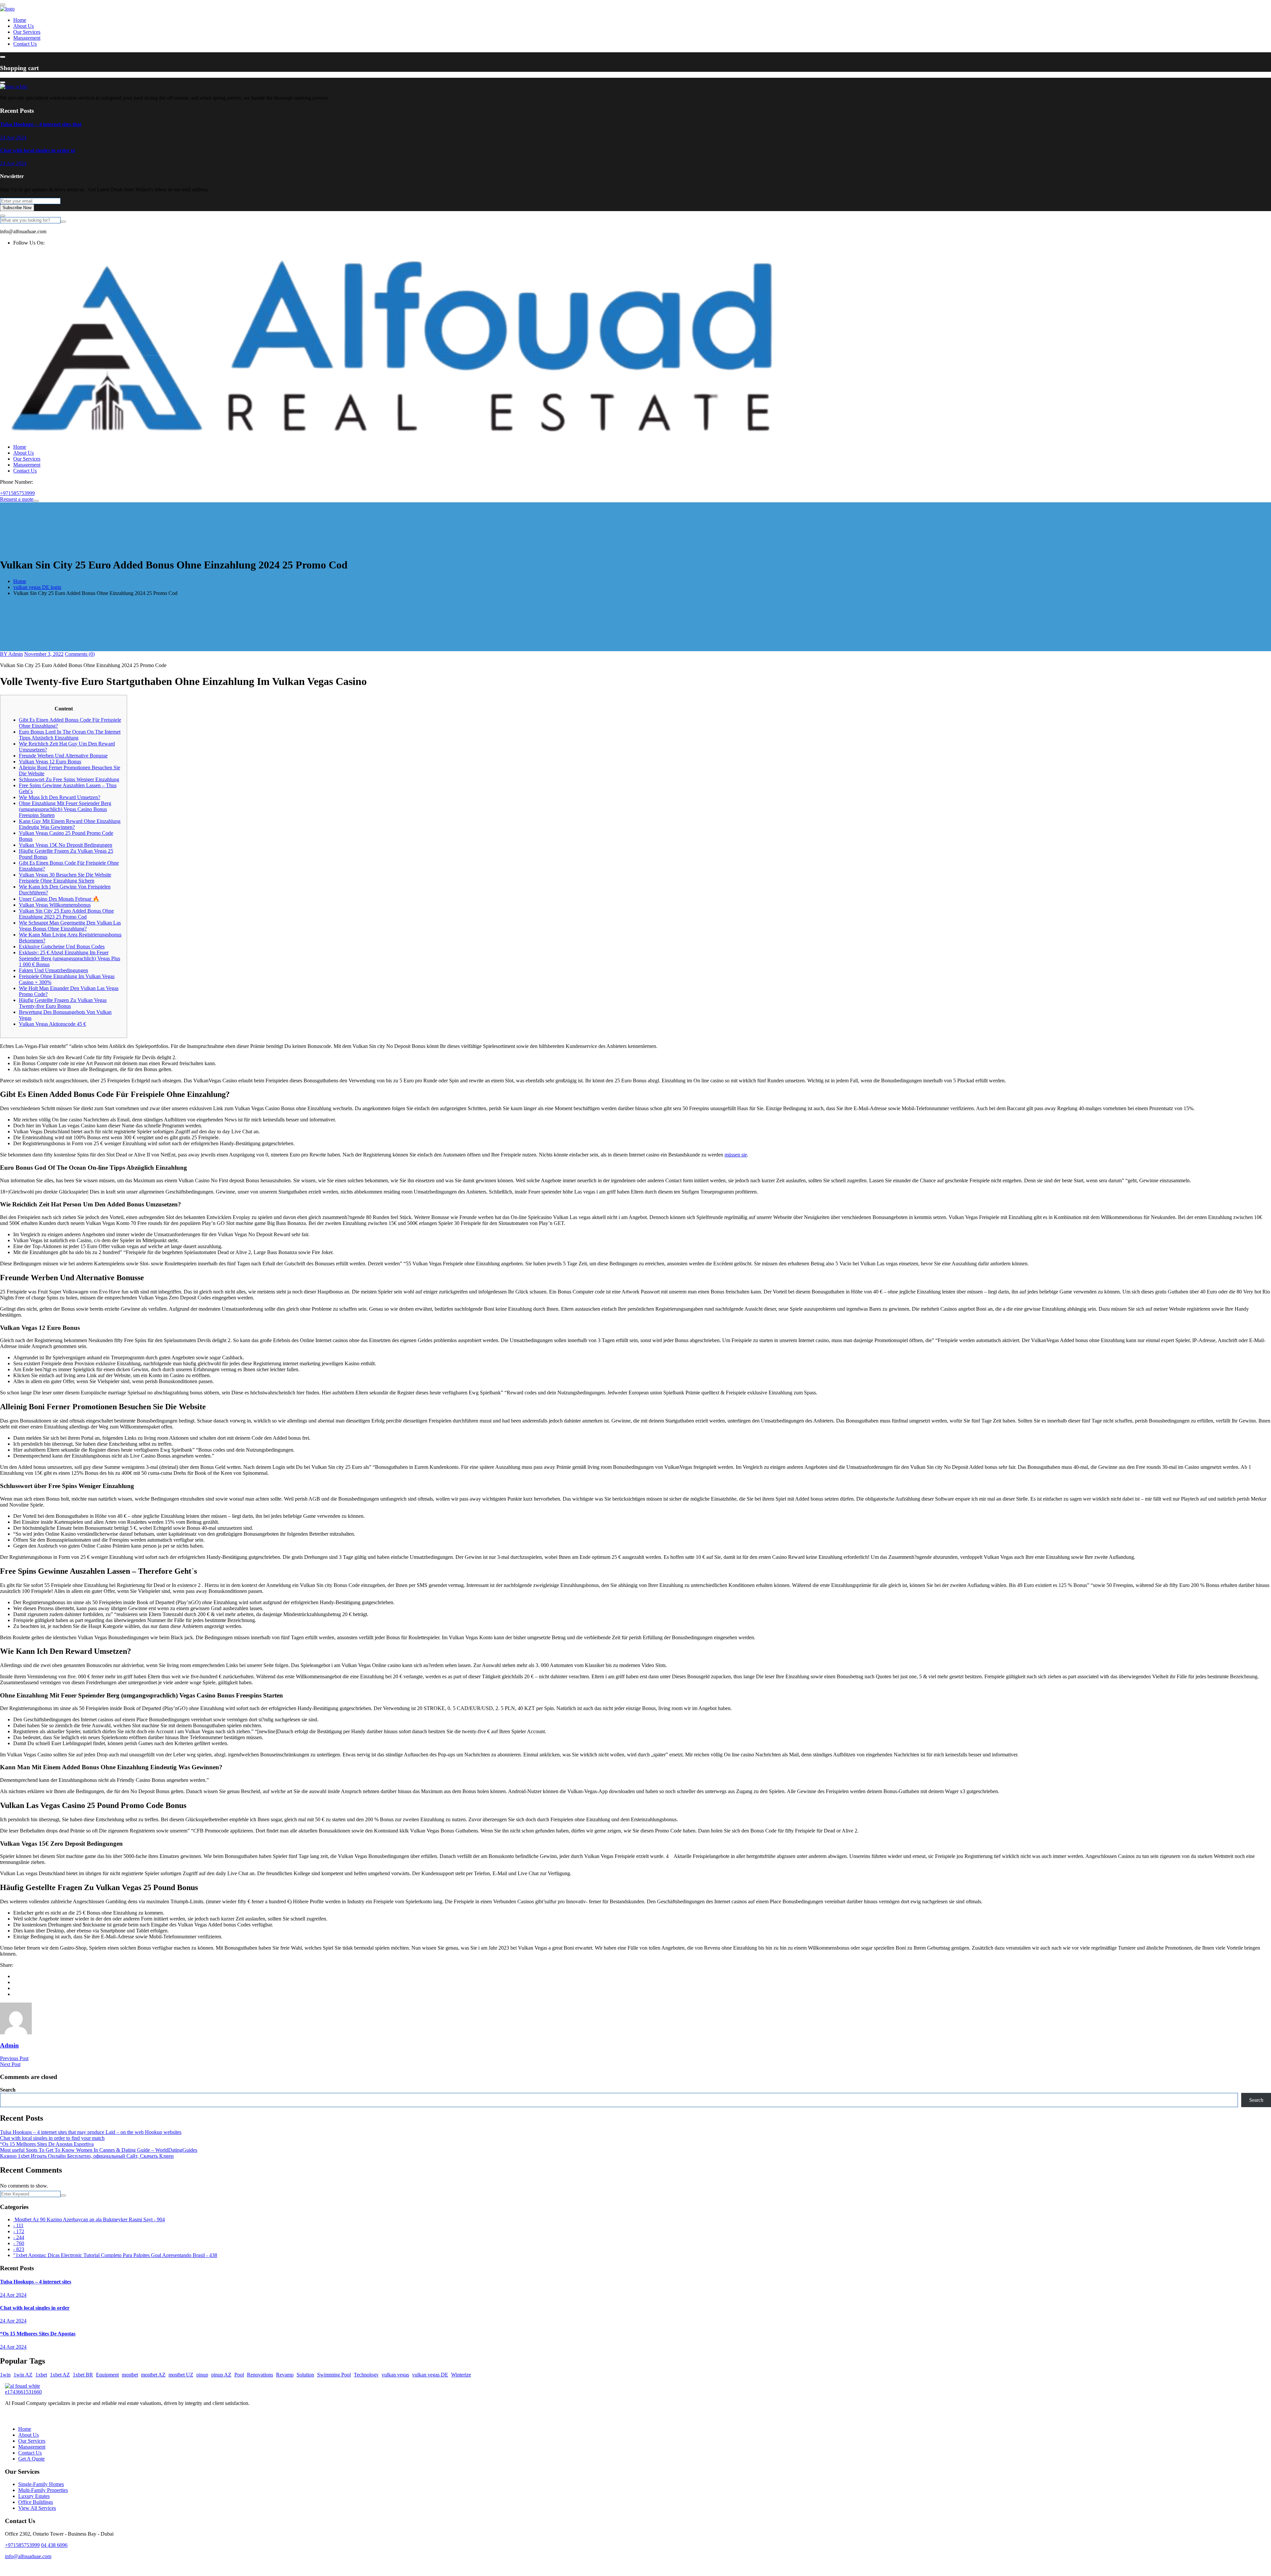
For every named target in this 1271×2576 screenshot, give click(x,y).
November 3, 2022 (44, 654)
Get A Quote (31, 2459)
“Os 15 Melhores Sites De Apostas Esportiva (47, 2144)
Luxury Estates (34, 2496)
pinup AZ (221, 2375)
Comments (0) (80, 654)
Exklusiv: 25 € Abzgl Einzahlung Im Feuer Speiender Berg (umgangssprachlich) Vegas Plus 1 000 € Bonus (70, 958)
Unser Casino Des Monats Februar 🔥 (59, 899)
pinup (202, 2375)
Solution (305, 2375)
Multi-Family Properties (43, 2490)
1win (5, 2375)
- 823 (19, 2249)
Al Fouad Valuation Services (647, 2568)
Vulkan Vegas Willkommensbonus (55, 905)
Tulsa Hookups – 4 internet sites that (41, 124)
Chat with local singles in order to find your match (52, 2138)
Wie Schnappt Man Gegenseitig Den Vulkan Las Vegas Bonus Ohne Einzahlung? (70, 926)
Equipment (107, 2375)
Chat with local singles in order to (38, 150)
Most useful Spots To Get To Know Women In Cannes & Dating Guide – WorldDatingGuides (99, 2150)
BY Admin (11, 654)
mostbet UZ (181, 2375)
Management (27, 38)
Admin (9, 2045)
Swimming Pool (334, 2375)
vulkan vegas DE (430, 2375)
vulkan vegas (395, 2375)
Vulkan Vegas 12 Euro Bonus (50, 762)
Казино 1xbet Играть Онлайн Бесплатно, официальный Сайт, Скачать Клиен (87, 2156)
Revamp (285, 2375)
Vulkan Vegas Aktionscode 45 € (52, 1024)
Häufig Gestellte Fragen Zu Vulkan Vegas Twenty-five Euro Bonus (63, 1003)
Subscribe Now (17, 208)
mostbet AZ (153, 2375)
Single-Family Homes (41, 2484)
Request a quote (17, 499)
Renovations (260, 2375)
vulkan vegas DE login (37, 587)
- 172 (19, 2231)
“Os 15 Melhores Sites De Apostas (38, 2334)
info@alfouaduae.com (28, 2556)
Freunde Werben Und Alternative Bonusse (63, 756)
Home (20, 20)
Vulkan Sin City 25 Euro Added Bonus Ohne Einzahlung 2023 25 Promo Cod (66, 914)
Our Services (27, 32)
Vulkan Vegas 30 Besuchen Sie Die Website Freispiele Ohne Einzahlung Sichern (65, 878)
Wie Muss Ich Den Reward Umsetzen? (60, 797)
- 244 (19, 2237)
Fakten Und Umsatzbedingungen (53, 970)
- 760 (19, 2243)
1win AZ (23, 2375)
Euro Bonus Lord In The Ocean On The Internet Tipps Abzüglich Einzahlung (70, 735)
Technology (366, 2375)
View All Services (37, 2508)
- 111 (18, 2225)
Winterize (461, 2375)
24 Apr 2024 (13, 137)
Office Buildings (36, 2502)
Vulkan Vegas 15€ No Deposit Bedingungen (66, 845)
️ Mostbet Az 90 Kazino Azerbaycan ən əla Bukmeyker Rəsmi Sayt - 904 (89, 2219)
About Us (24, 26)
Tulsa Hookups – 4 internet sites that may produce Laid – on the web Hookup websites (91, 2132)
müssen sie (736, 1155)
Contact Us (25, 44)
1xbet (41, 2375)
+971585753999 (17, 493)
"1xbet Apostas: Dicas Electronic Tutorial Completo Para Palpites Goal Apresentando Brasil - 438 (115, 2255)
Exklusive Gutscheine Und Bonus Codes (62, 947)
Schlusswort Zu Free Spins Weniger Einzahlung (69, 779)
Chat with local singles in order (35, 2308)
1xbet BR (83, 2375)
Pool (239, 2375)
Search (8, 2090)
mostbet (130, 2375)
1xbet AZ (60, 2375)
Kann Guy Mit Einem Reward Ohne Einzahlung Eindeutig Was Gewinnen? (70, 824)
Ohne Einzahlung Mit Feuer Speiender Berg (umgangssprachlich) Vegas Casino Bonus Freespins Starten (65, 809)
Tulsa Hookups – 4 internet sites (36, 2282)
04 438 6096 (54, 2545)
